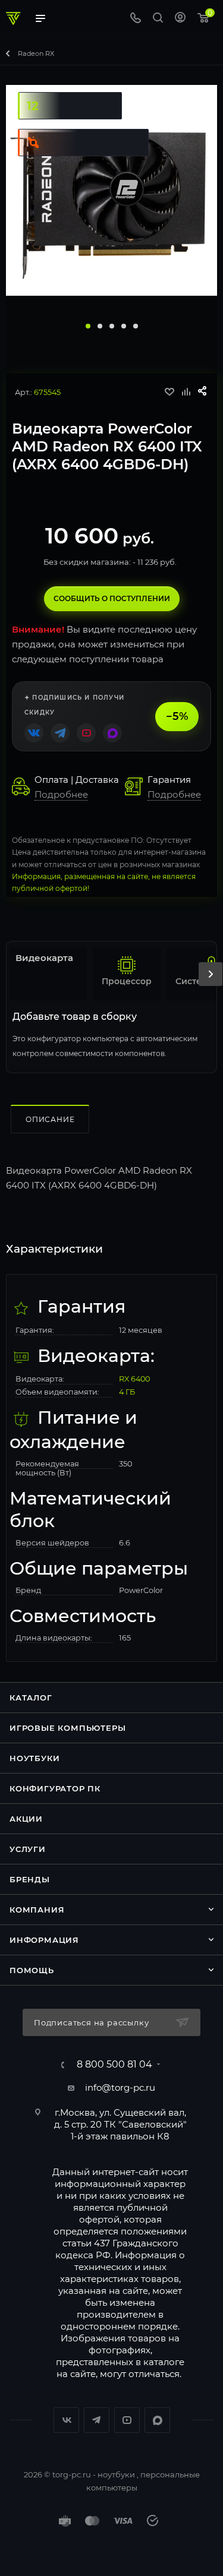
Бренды (30, 1879)
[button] (88, 326)
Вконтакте (66, 2420)
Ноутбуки (34, 1758)
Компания (37, 1910)
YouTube (127, 2420)
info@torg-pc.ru (120, 2087)
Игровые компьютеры (67, 1728)
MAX (157, 2420)
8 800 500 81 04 (114, 2065)
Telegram (97, 2420)
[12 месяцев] (67, 91)
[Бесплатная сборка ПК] (81, 127)
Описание (50, 1119)
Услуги (28, 1849)
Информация (44, 1940)
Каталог (31, 1698)
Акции (26, 1819)
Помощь (32, 1970)
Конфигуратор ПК (55, 1788)
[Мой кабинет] (180, 19)
